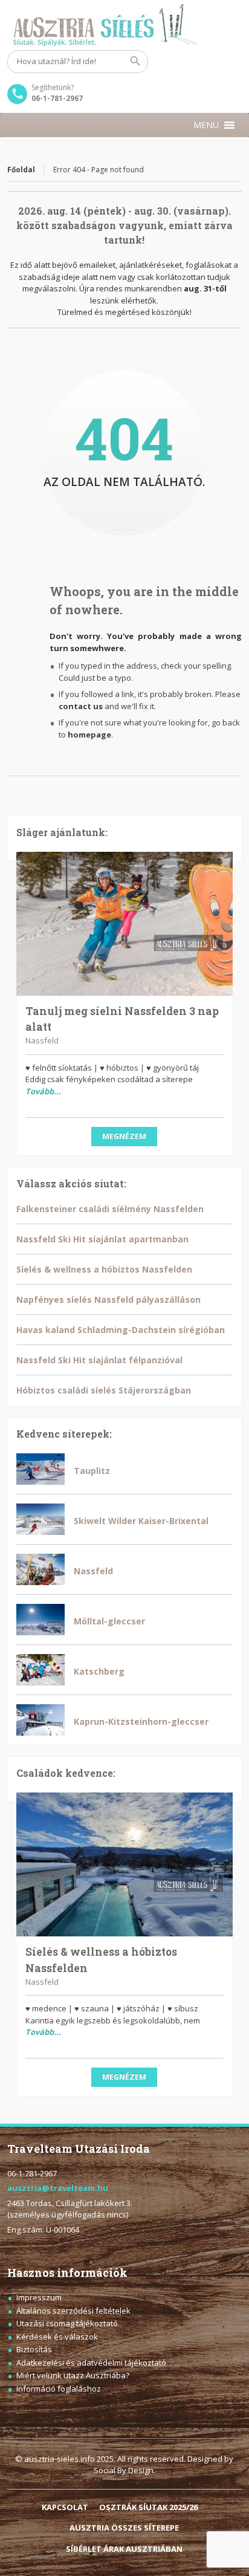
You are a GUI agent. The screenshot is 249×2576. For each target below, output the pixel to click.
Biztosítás (34, 2349)
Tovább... (43, 1091)
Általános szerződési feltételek (73, 2311)
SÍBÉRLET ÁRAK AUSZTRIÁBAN (124, 2549)
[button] (206, 125)
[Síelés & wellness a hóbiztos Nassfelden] (124, 1864)
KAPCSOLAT (65, 2507)
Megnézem (124, 1136)
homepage (89, 735)
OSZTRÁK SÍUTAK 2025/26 (148, 2507)
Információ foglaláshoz (59, 2389)
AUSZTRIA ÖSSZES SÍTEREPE (124, 2528)
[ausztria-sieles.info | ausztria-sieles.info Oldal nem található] (124, 25)
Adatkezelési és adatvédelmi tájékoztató (91, 2363)
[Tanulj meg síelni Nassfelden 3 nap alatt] (124, 924)
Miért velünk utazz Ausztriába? (73, 2375)
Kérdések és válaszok (57, 2337)
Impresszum (39, 2297)
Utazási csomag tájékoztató (67, 2323)
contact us (81, 706)
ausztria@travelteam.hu (58, 2188)
